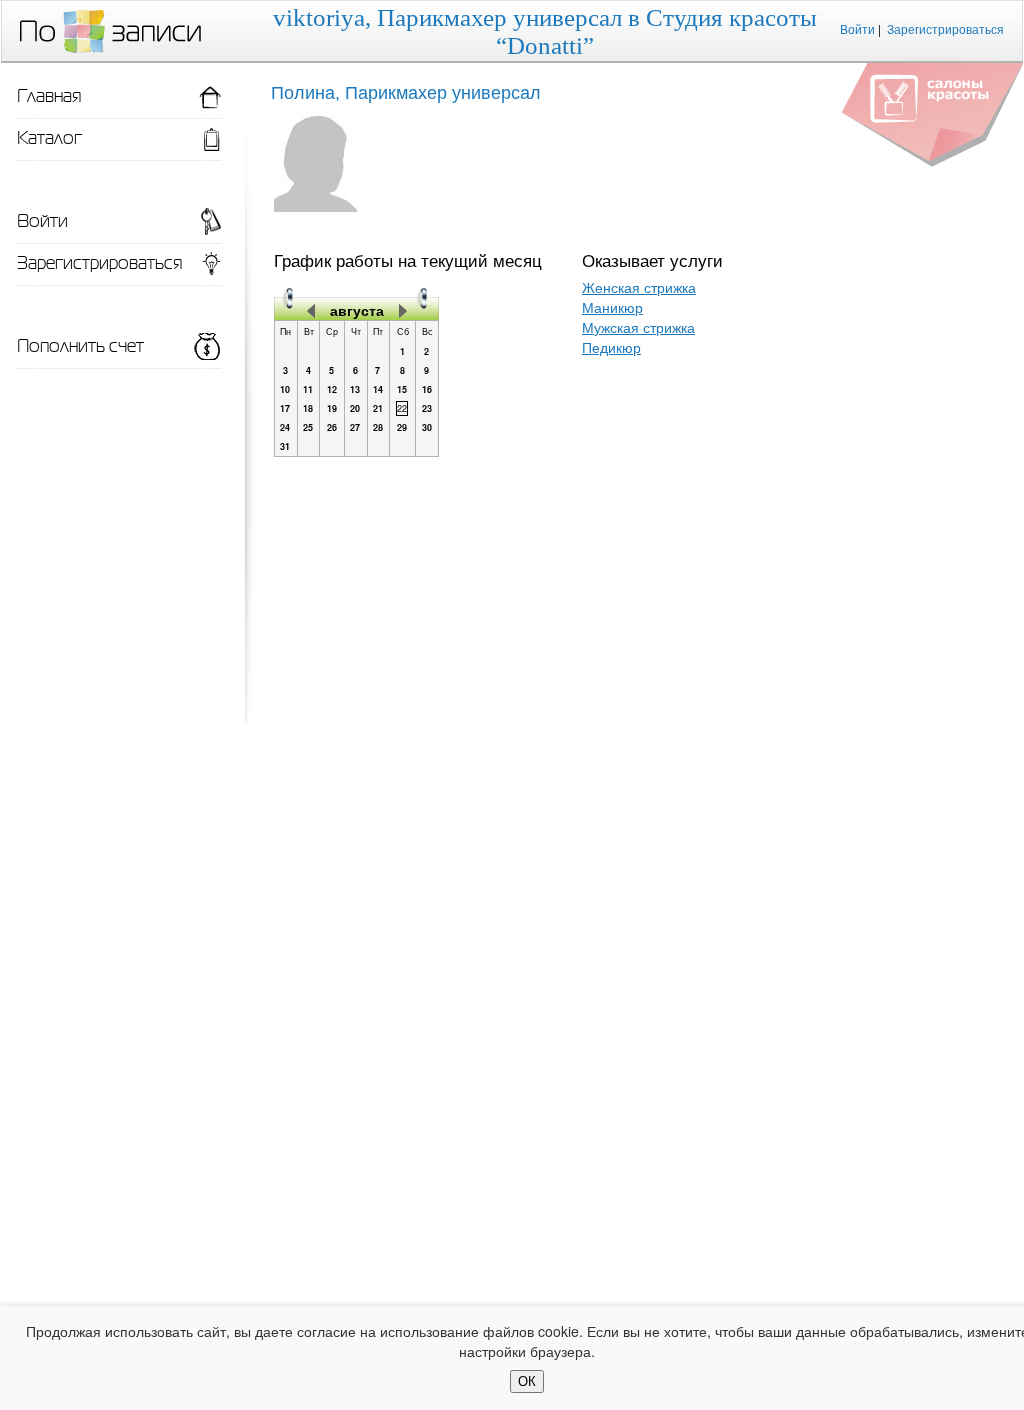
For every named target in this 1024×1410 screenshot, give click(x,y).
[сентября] (403, 310)
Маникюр (612, 307)
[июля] (311, 310)
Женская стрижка (639, 287)
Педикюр (611, 347)
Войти (857, 28)
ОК (527, 1381)
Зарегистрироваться (945, 28)
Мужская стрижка (638, 327)
